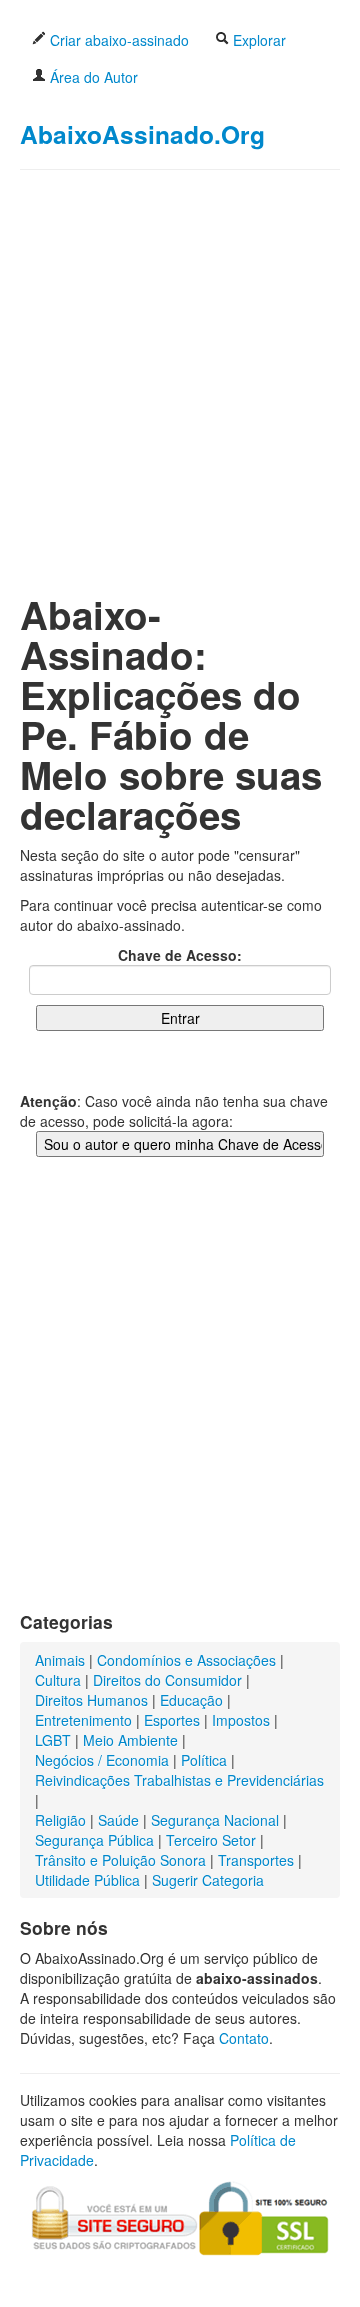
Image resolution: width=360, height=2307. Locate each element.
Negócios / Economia (102, 1760)
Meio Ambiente (130, 1740)
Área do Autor (92, 77)
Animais (60, 1660)
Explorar (257, 40)
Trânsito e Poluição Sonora (120, 1860)
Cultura (58, 1680)
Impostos (241, 1720)
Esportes (172, 1720)
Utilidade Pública (87, 1880)
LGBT (53, 1740)
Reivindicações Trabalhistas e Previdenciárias (179, 1780)
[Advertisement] (180, 366)
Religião (60, 1820)
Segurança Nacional (215, 1820)
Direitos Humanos (91, 1700)
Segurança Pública (94, 1840)
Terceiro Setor (211, 1840)
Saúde (118, 1820)
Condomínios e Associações (186, 1660)
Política (204, 1760)
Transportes (256, 1860)
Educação (191, 1700)
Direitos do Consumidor (167, 1680)
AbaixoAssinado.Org (142, 134)
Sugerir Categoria (208, 1880)
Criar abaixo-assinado (117, 40)
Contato (244, 2038)
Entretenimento (83, 1720)
